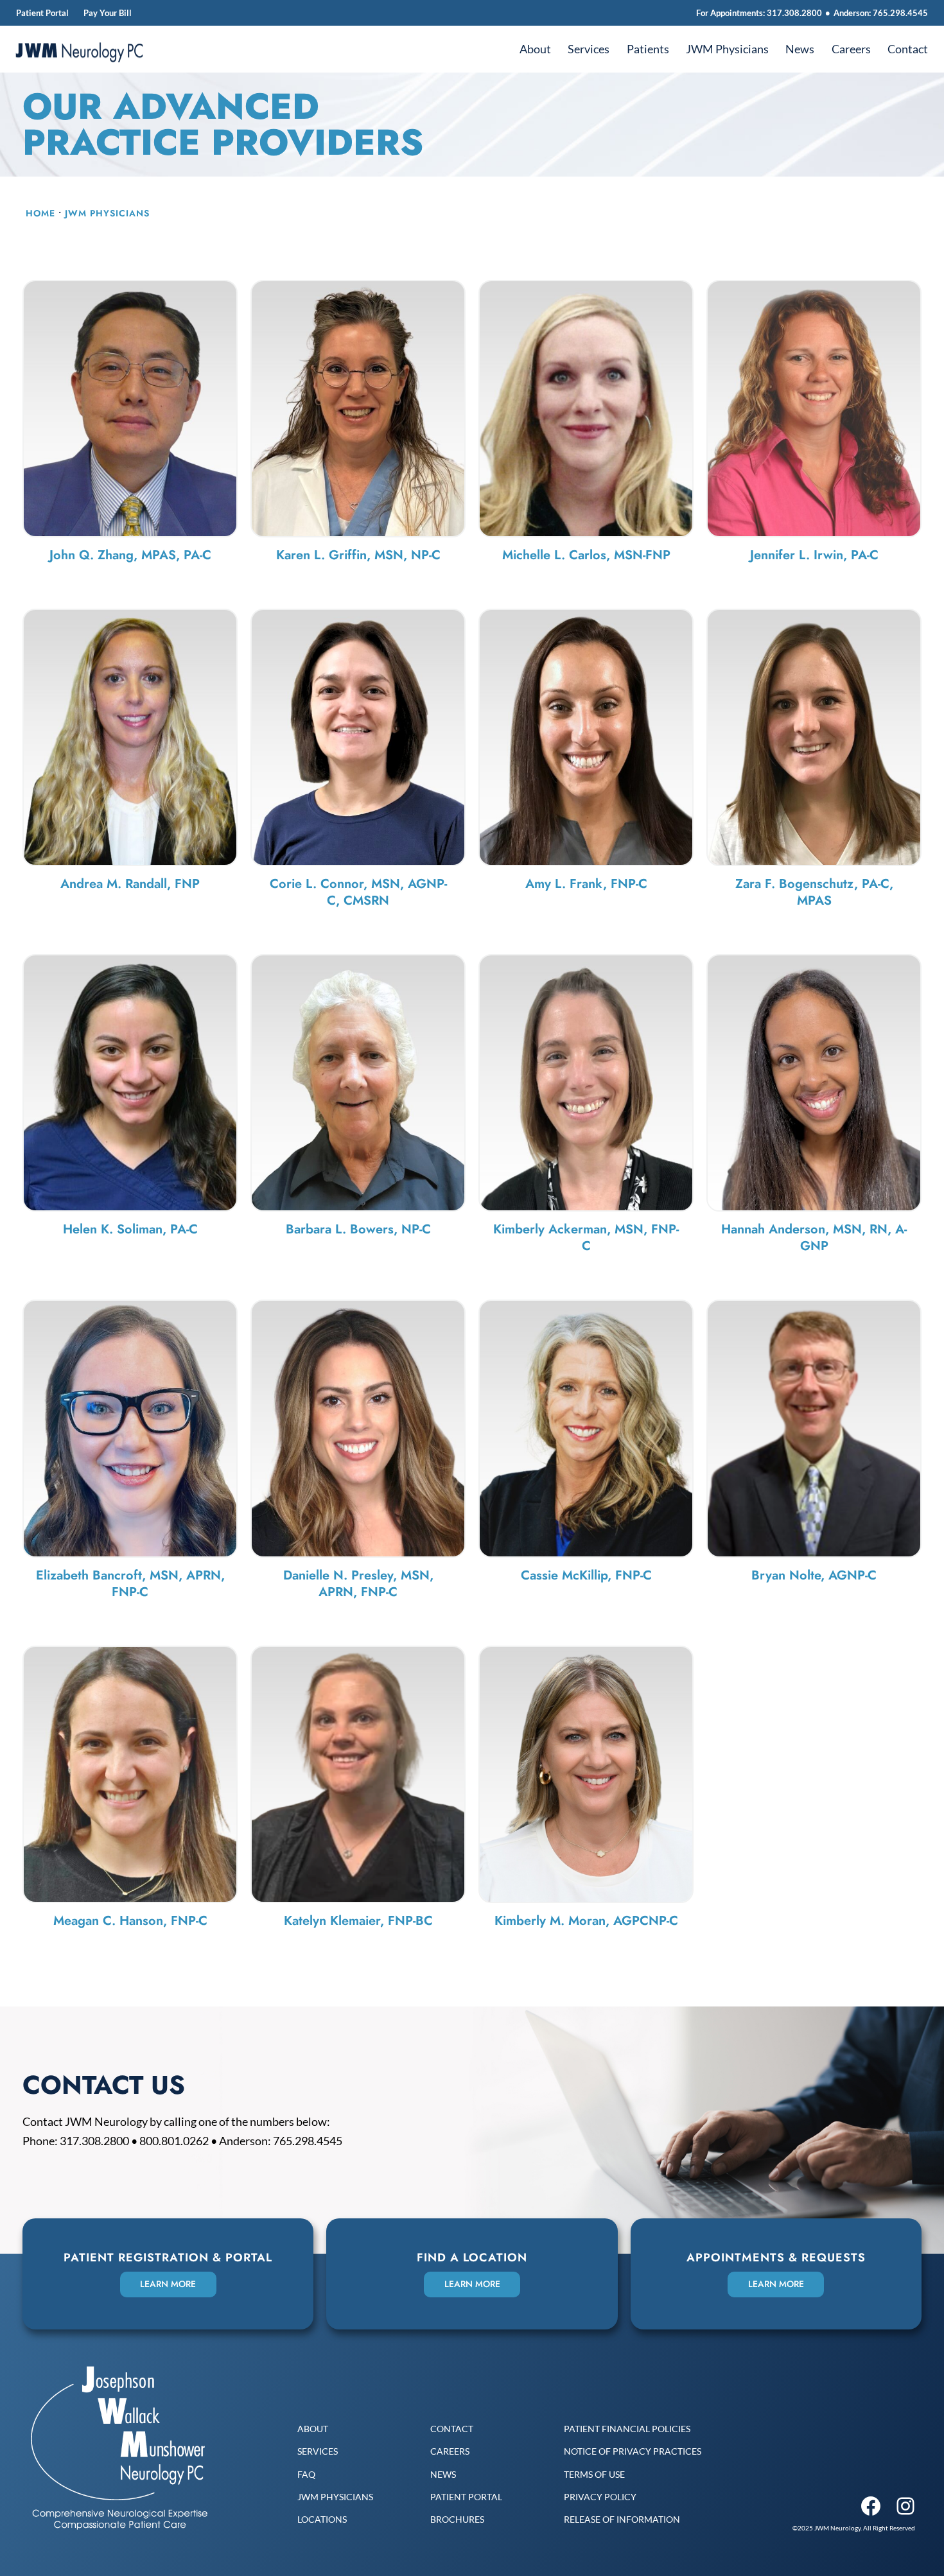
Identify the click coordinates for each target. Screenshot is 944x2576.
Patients (648, 49)
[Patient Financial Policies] (627, 2429)
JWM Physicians (727, 49)
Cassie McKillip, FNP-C (586, 1575)
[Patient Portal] (466, 2497)
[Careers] (450, 2451)
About (535, 49)
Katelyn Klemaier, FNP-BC (358, 1921)
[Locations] (322, 2519)
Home (40, 213)
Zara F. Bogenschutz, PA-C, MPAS (814, 892)
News (800, 49)
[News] (443, 2474)
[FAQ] (306, 2474)
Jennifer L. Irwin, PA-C (814, 555)
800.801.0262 (174, 2141)
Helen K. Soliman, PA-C (130, 1229)
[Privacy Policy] (600, 2497)
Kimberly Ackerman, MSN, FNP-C (586, 1238)
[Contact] (452, 2429)
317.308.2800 (794, 13)
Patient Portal (42, 13)
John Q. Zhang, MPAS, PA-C (130, 555)
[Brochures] (457, 2519)
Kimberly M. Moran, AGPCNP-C (586, 1921)
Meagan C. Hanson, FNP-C (130, 1921)
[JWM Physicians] (335, 2497)
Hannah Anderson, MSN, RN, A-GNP (814, 1238)
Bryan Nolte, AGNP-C (814, 1575)
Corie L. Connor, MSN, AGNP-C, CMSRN (358, 892)
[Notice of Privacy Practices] (633, 2451)
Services (589, 49)
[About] (313, 2429)
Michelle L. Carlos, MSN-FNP (586, 555)
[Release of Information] (622, 2519)
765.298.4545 (900, 13)
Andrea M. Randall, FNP (130, 884)
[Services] (318, 2451)
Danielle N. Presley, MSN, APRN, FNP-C (358, 1584)
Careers (851, 49)
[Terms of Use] (594, 2474)
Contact (908, 49)
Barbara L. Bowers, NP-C (358, 1229)
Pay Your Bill (108, 13)
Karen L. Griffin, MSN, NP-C (358, 555)
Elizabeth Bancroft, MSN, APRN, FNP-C (130, 1584)
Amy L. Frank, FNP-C (586, 884)
